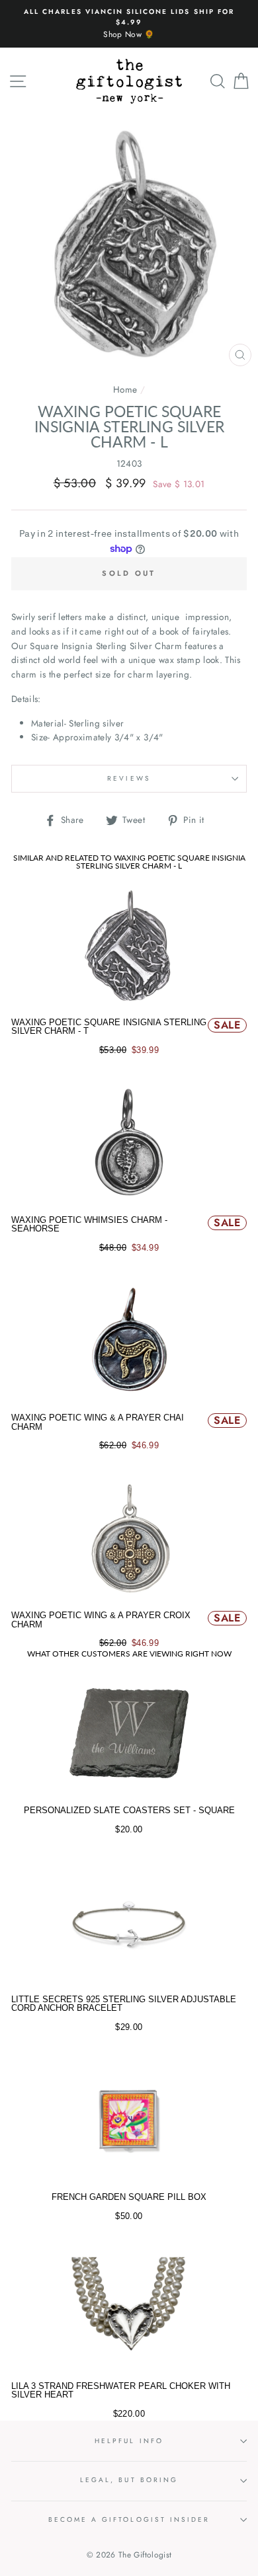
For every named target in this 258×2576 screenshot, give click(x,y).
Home (125, 389)
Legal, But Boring (129, 2480)
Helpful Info (129, 2441)
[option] (129, 24)
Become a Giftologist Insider (129, 2519)
